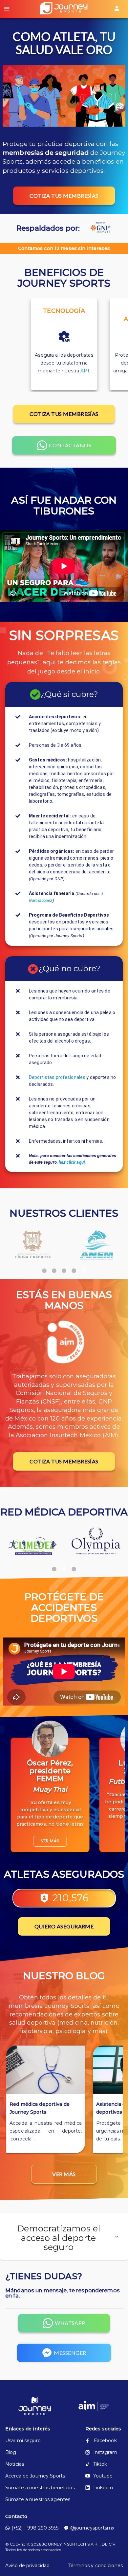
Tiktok (100, 2464)
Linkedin (103, 2488)
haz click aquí (72, 1162)
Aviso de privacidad (28, 2566)
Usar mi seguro (23, 2441)
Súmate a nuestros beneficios (40, 2488)
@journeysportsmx (92, 2528)
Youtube (103, 2476)
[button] (64, 2237)
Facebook (105, 2441)
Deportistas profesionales (57, 1077)
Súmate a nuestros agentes (38, 2499)
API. (85, 371)
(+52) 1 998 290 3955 (35, 2528)
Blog (11, 2452)
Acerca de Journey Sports (35, 2476)
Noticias (15, 2464)
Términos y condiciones (96, 2566)
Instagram (105, 2452)
